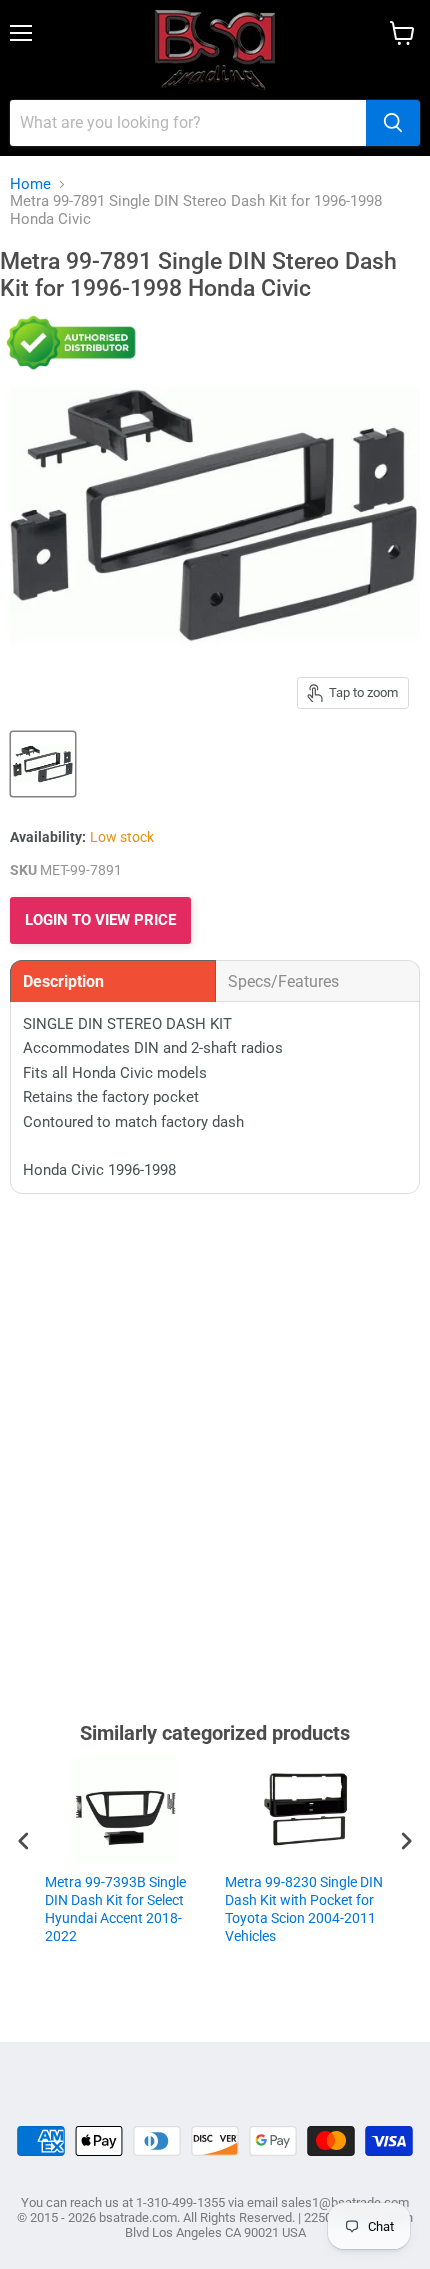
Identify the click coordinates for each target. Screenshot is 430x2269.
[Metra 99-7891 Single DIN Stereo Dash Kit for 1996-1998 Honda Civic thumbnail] (43, 764)
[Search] (393, 123)
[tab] (113, 981)
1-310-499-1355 (180, 2202)
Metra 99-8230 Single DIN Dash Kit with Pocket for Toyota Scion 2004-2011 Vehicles (304, 1909)
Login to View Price (100, 920)
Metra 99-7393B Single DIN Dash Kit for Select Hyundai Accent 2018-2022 (115, 1909)
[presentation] (24, 1840)
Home (30, 184)
